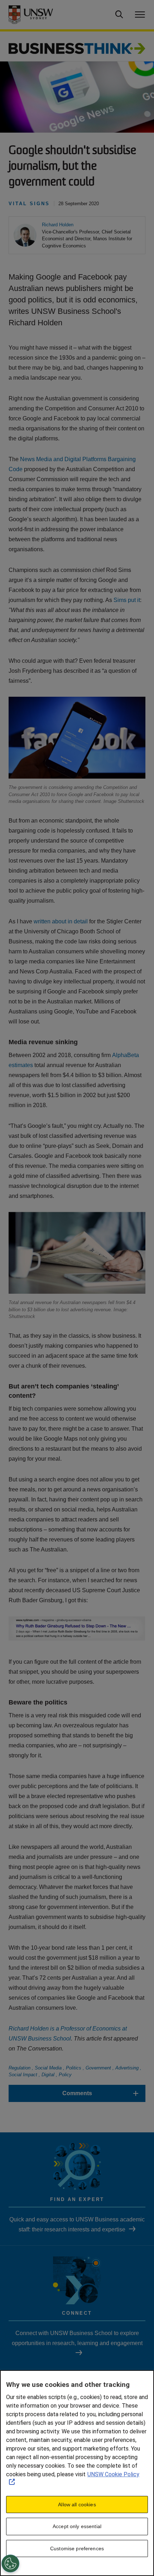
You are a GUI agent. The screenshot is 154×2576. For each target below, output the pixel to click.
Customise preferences (77, 2548)
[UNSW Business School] (38, 15)
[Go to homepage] (77, 48)
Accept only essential (77, 2526)
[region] (77, 2473)
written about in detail (61, 921)
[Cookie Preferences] (10, 2563)
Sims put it (127, 600)
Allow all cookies (77, 2505)
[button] (58, 225)
